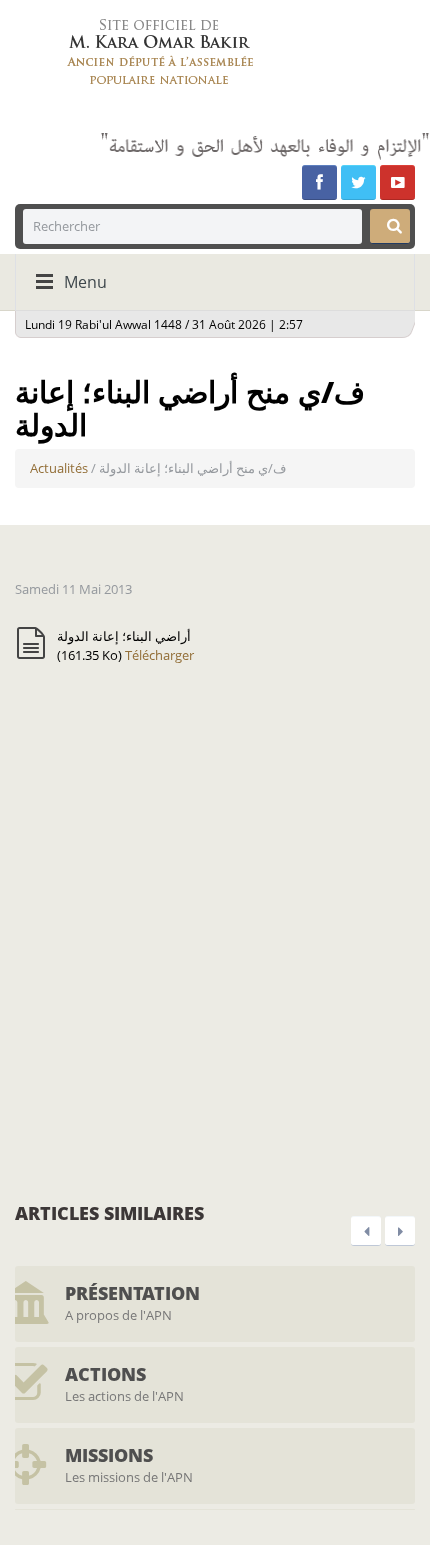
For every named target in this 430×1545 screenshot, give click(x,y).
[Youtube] (397, 182)
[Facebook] (319, 182)
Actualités (59, 468)
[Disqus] (215, 931)
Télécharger (159, 655)
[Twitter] (358, 182)
